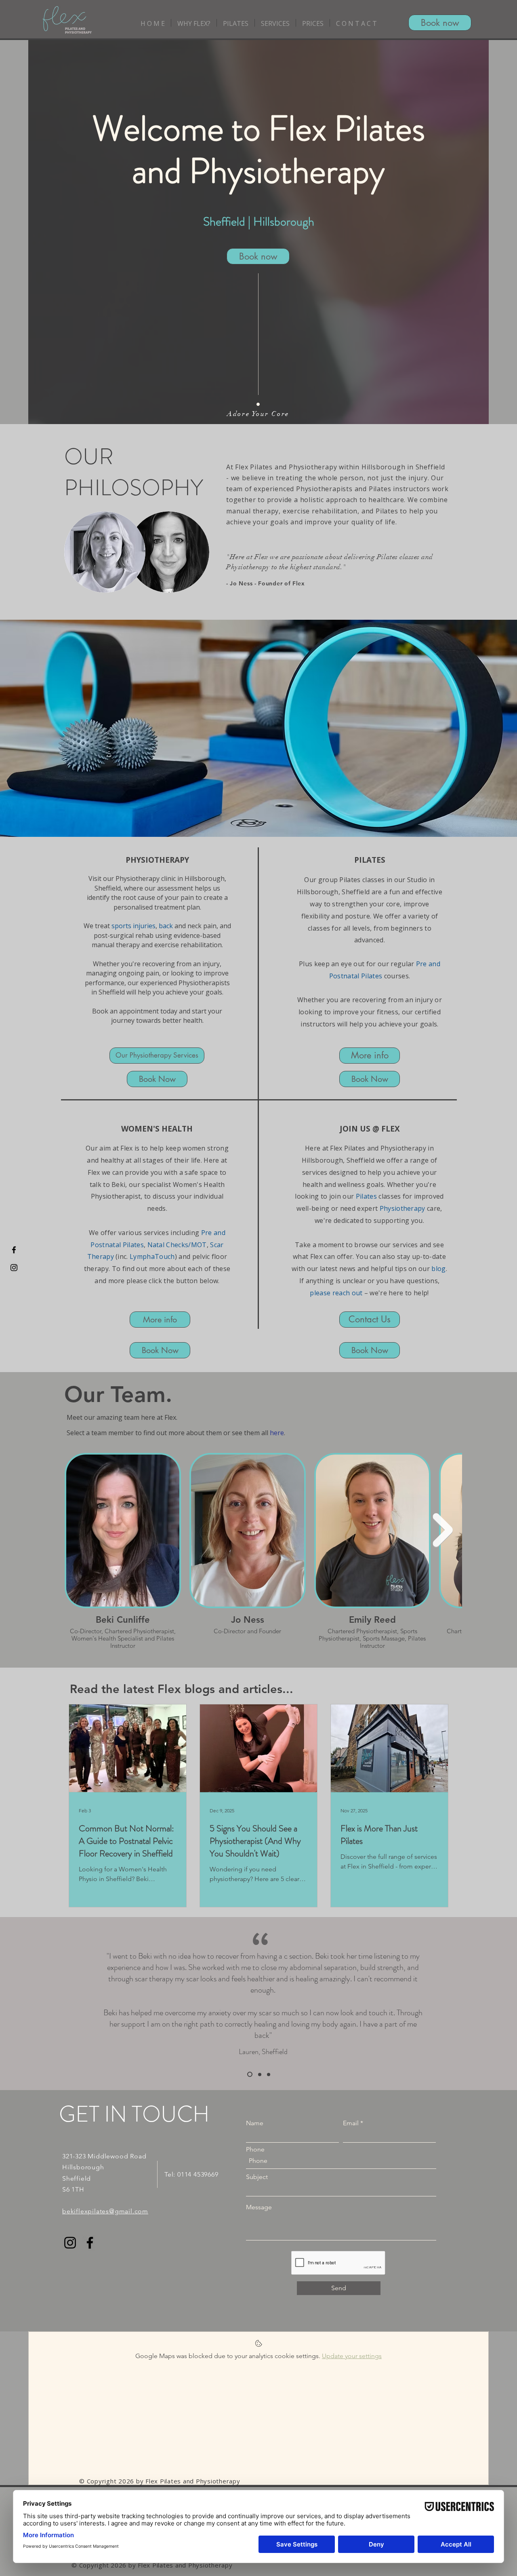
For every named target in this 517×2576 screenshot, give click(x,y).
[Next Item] (443, 1530)
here (277, 1433)
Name (255, 2123)
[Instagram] (70, 2243)
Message (259, 2207)
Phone (255, 2149)
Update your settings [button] (352, 2356)
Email (351, 2123)
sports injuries (133, 926)
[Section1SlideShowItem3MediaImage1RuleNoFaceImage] (269, 2074)
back (166, 926)
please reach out (336, 1293)
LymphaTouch (152, 1256)
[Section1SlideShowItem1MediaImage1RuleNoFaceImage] (249, 2074)
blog (438, 1269)
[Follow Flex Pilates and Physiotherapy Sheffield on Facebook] (14, 1250)
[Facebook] (90, 2243)
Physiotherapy (402, 1208)
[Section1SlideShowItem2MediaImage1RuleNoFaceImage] (259, 2075)
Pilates (366, 1196)
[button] (194, 23)
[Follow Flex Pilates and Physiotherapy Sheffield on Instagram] (14, 1268)
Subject (257, 2177)
